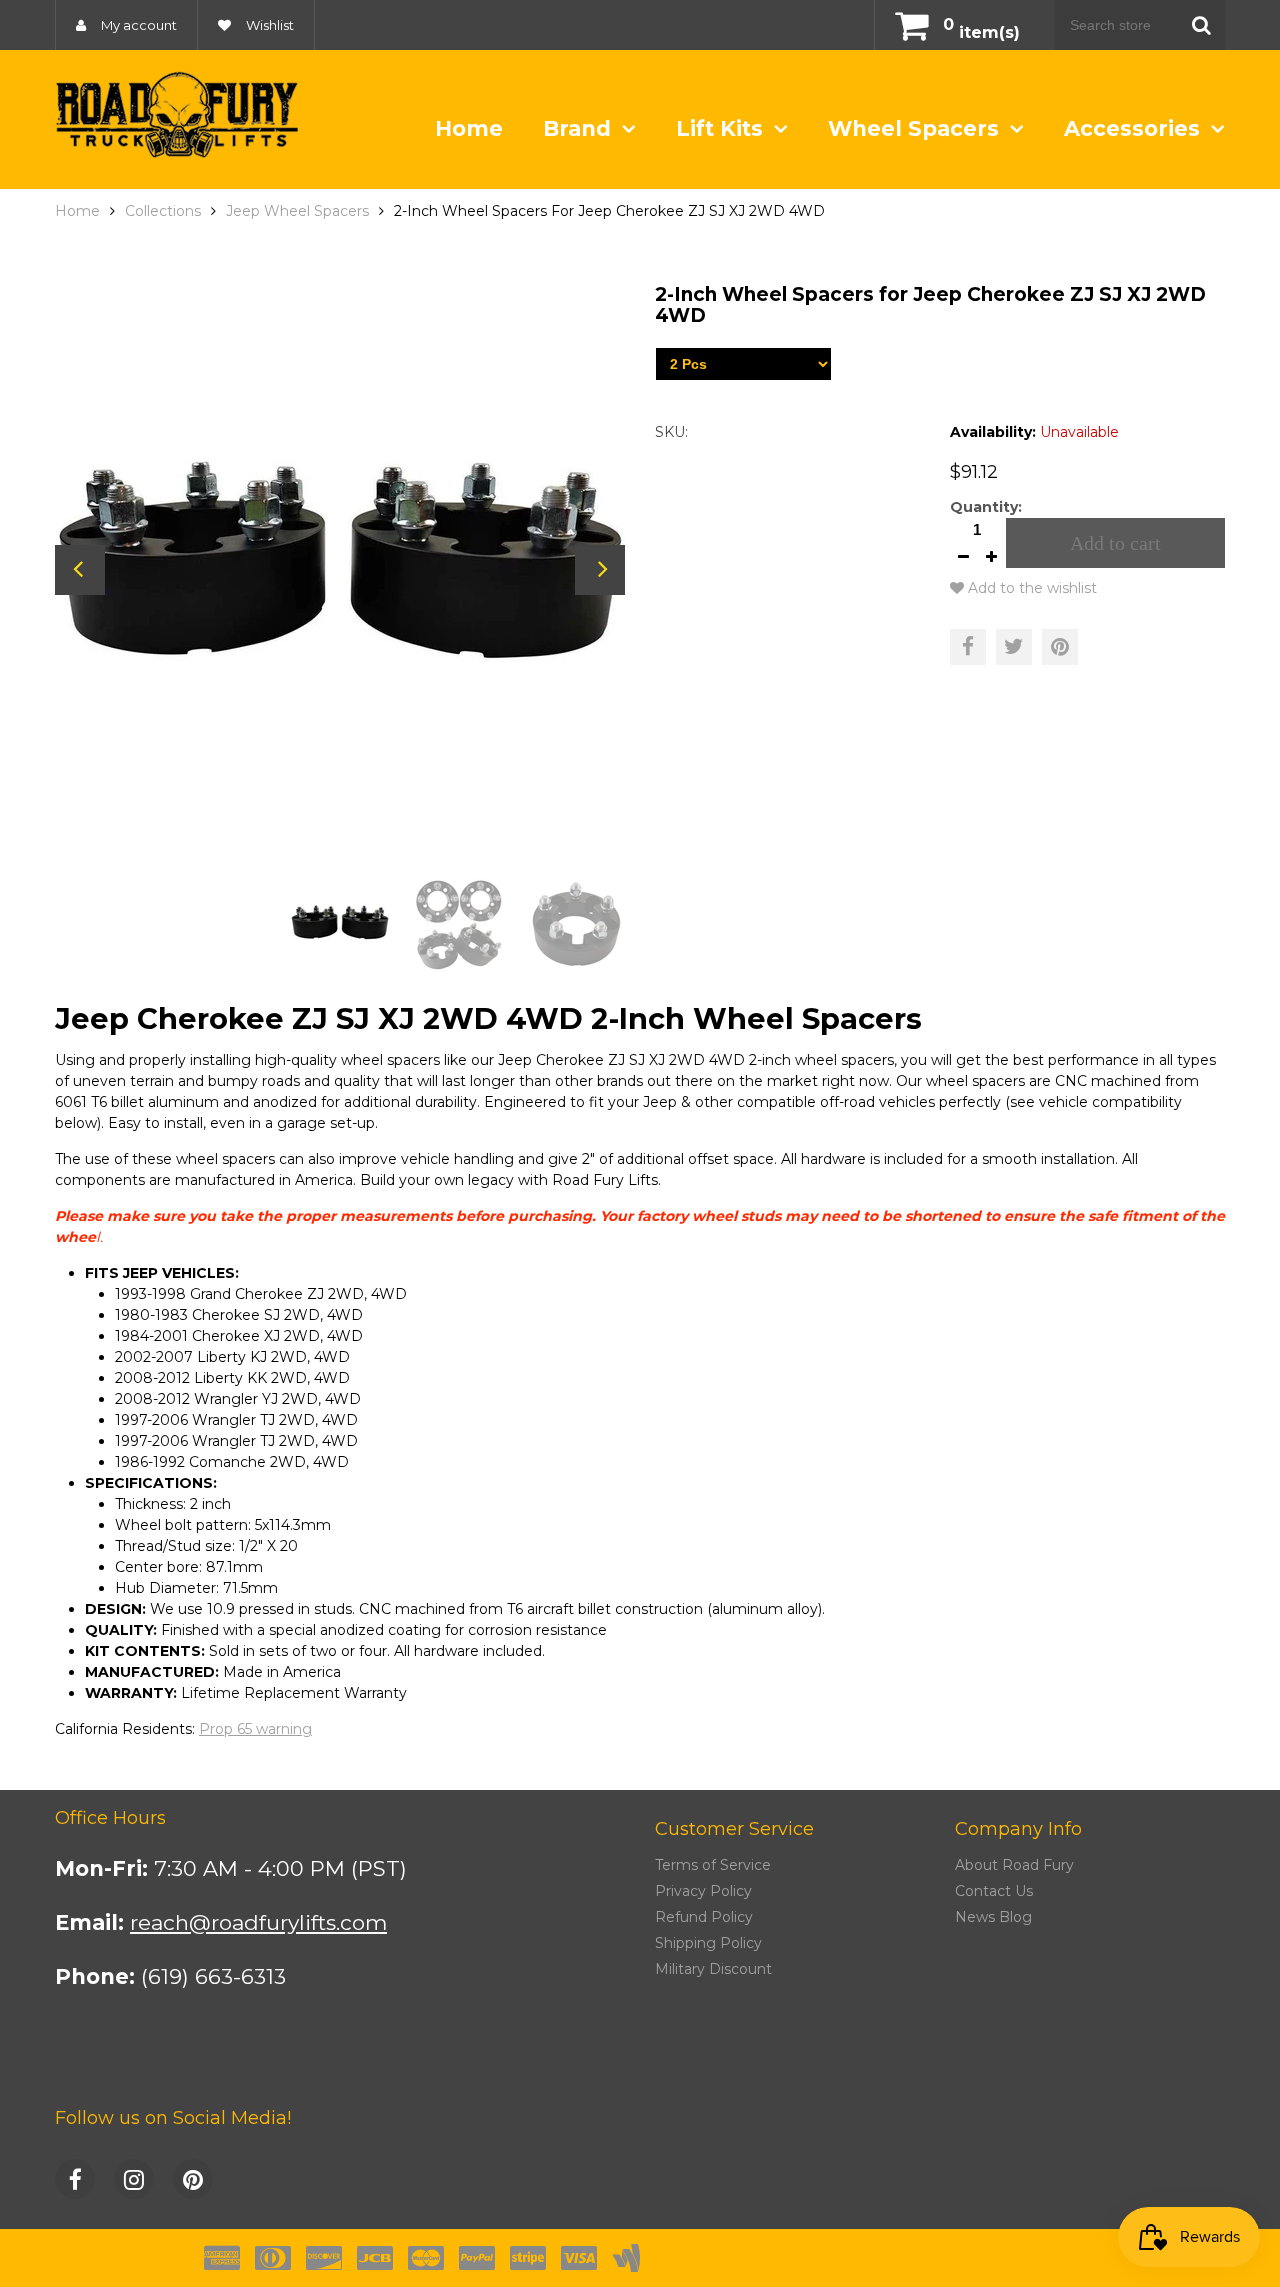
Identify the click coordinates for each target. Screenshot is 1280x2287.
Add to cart (1115, 543)
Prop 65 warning (255, 1729)
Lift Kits (722, 128)
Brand (580, 128)
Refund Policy (704, 1917)
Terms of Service (713, 1865)
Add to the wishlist (1030, 588)
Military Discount (713, 1969)
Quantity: (986, 507)
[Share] (968, 647)
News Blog (993, 1917)
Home (469, 128)
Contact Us (994, 1891)
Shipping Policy (708, 1943)
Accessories (1135, 128)
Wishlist (268, 25)
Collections (163, 211)
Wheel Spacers (916, 128)
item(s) (981, 32)
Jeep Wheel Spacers (297, 211)
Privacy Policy (703, 1891)
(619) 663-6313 (213, 1976)
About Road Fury (1014, 1865)
